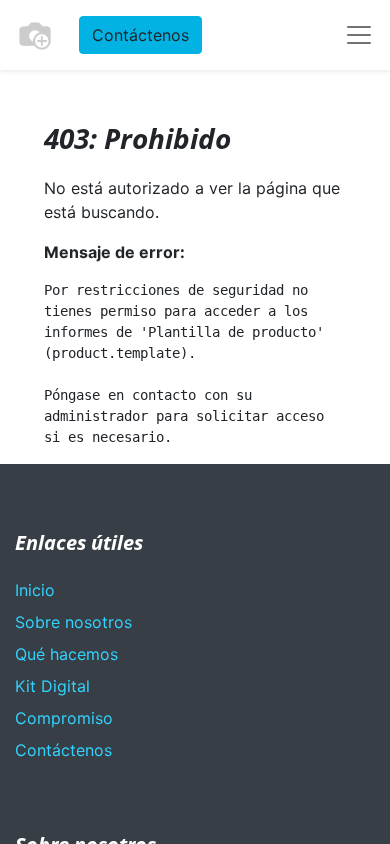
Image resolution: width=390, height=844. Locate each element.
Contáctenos (140, 35)
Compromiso (64, 718)
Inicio (35, 590)
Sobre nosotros (73, 622)
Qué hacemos (66, 654)
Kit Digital (52, 686)
